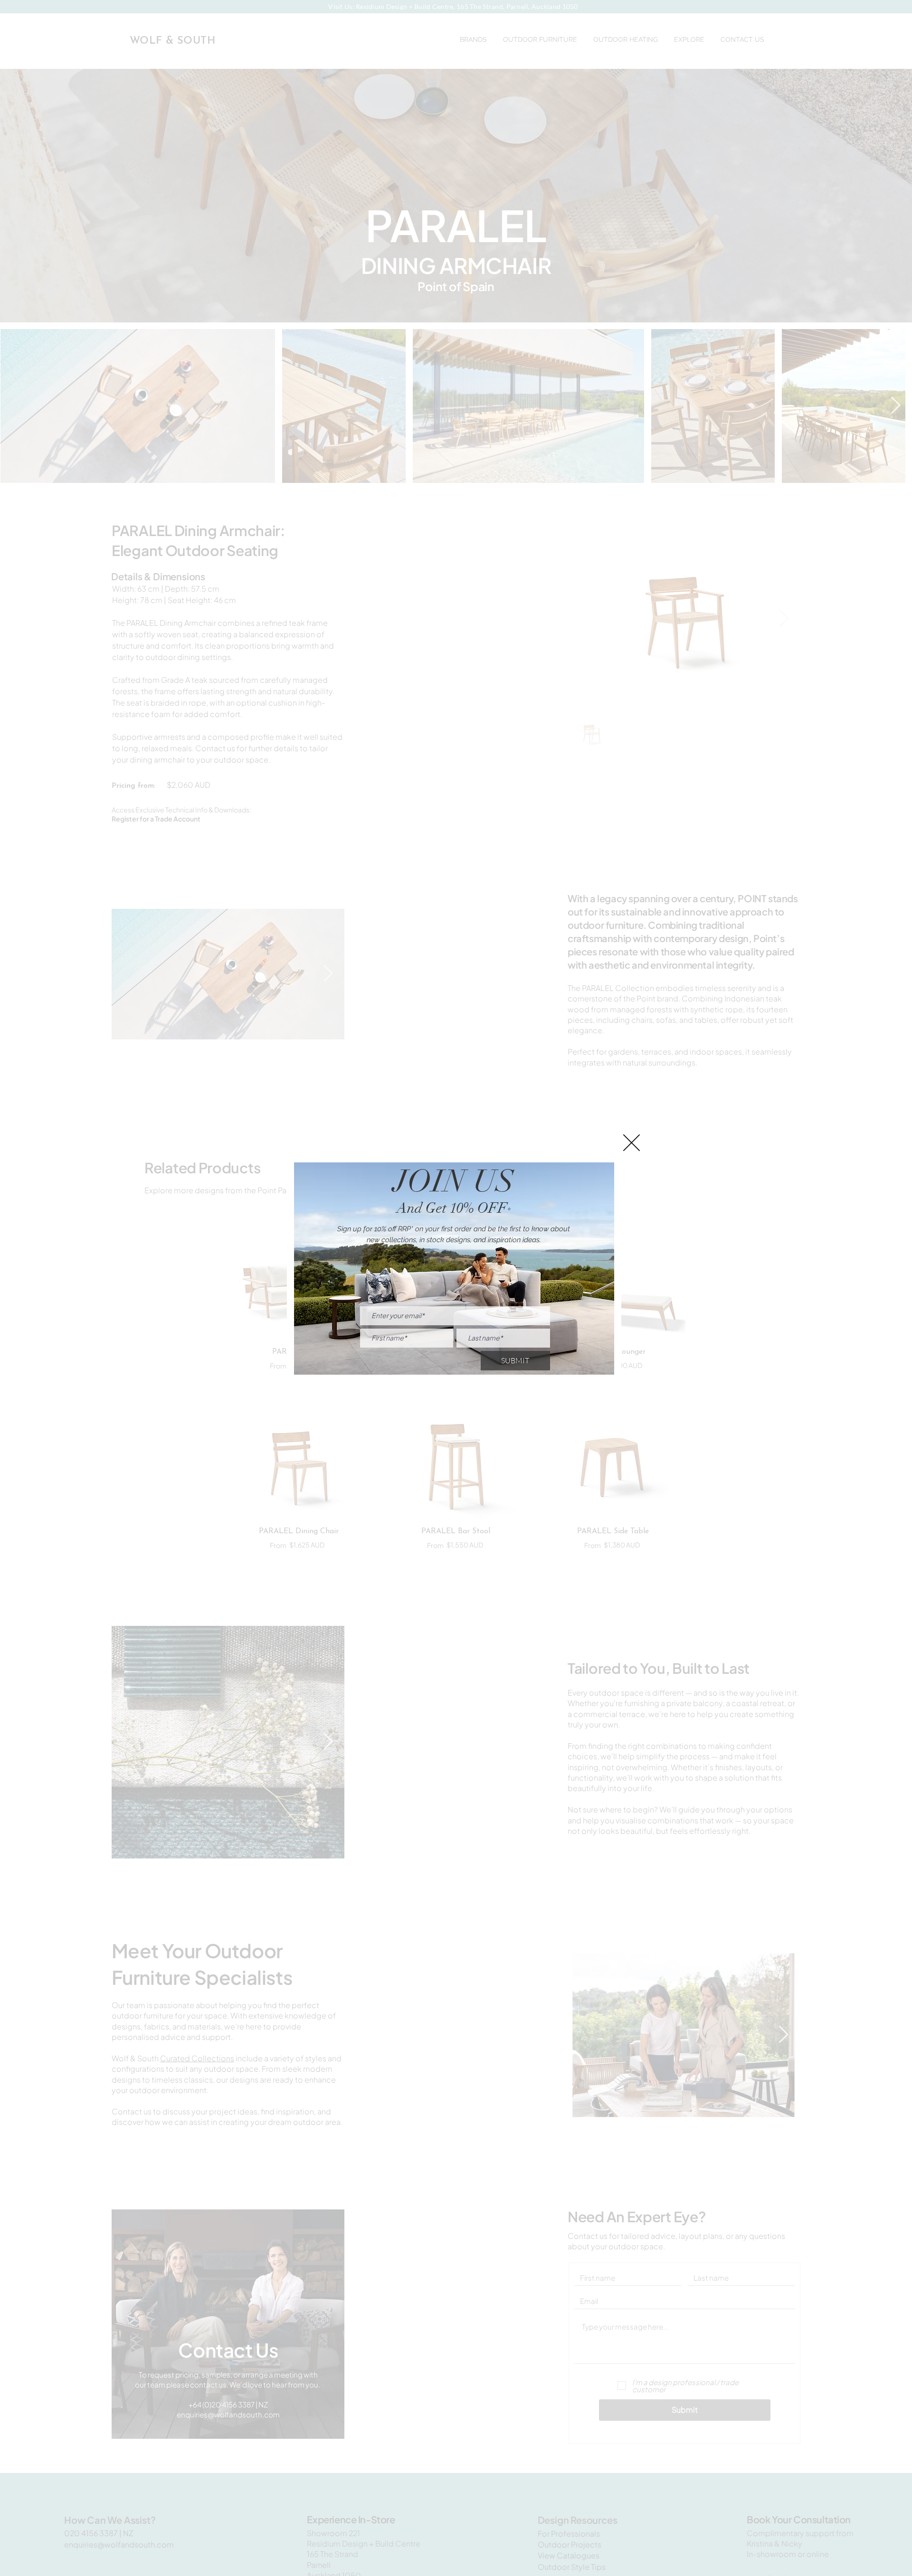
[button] (632, 1143)
